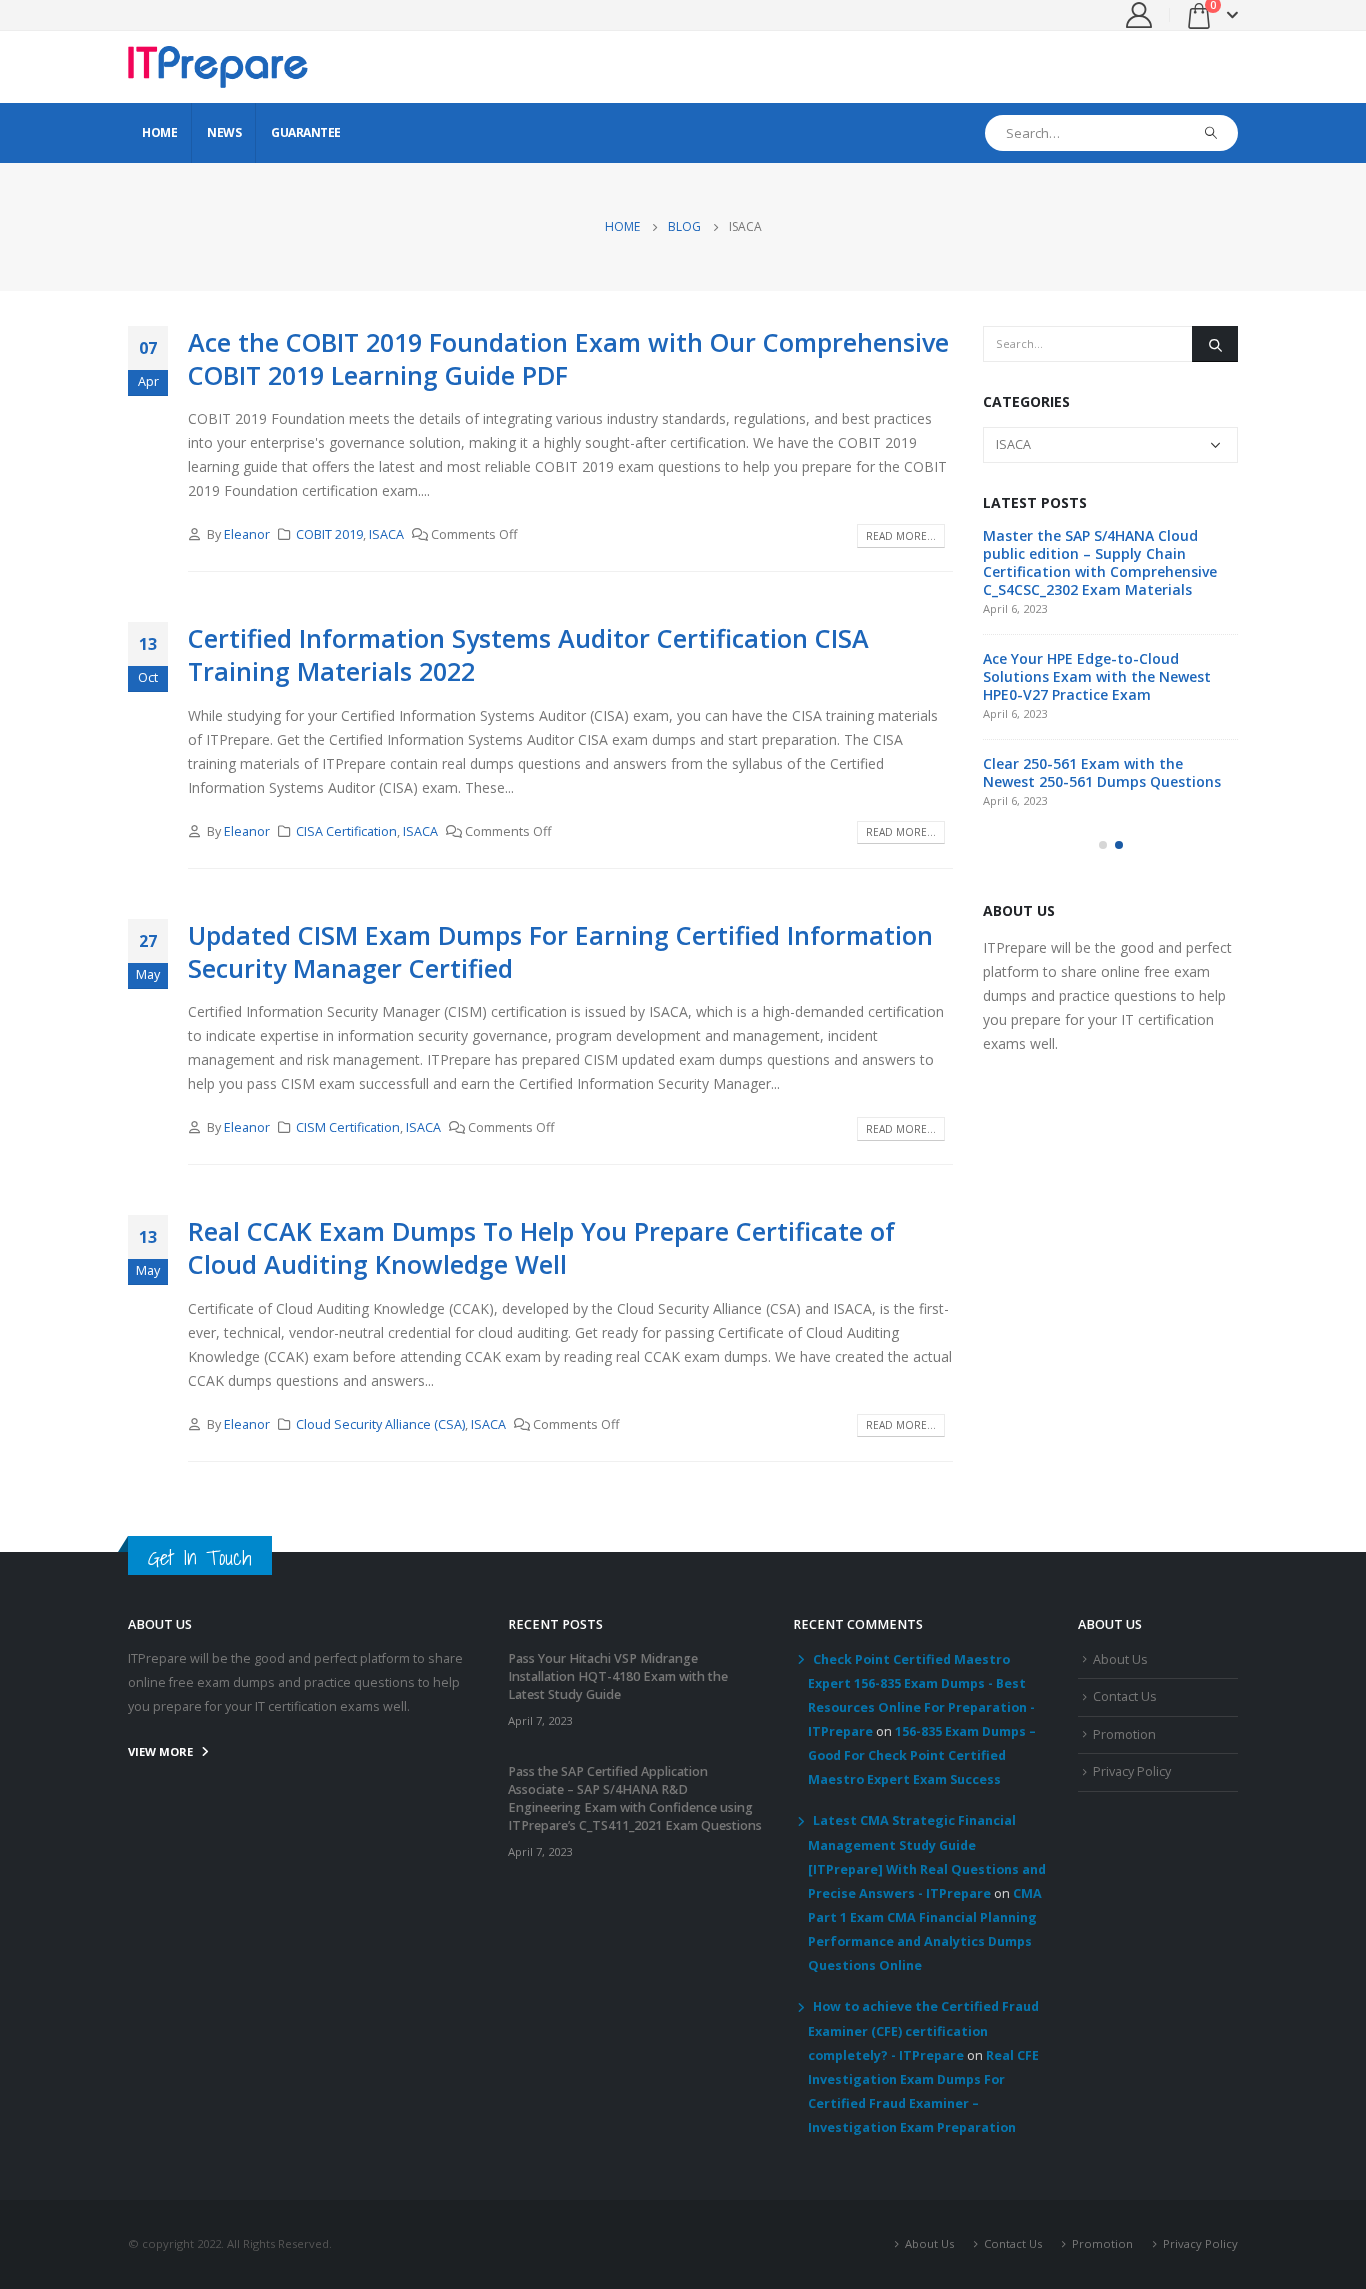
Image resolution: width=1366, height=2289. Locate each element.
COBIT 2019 (329, 534)
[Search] (1211, 133)
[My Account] (1139, 15)
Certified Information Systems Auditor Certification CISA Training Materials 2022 (528, 654)
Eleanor (247, 534)
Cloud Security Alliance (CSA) (380, 1424)
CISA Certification (346, 831)
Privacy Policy (1132, 1771)
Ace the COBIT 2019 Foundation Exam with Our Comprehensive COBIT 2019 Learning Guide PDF (568, 358)
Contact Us (1125, 1696)
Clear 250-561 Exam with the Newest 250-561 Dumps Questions (1102, 772)
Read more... (901, 536)
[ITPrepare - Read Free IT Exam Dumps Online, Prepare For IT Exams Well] (218, 67)
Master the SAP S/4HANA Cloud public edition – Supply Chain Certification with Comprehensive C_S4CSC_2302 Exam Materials (1100, 562)
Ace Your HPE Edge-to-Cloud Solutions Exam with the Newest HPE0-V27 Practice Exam (1097, 676)
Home (159, 132)
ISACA (386, 534)
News (224, 132)
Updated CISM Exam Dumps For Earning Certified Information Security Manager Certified (560, 951)
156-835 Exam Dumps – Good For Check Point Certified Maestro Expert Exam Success (922, 1755)
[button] (1103, 845)
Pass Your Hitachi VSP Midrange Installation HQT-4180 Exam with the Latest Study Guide (618, 1676)
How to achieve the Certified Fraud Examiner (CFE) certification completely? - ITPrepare (923, 2031)
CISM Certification (348, 1127)
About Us (1120, 1659)
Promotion (1124, 1734)
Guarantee (306, 132)
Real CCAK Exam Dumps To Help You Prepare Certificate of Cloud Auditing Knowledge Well (541, 1247)
